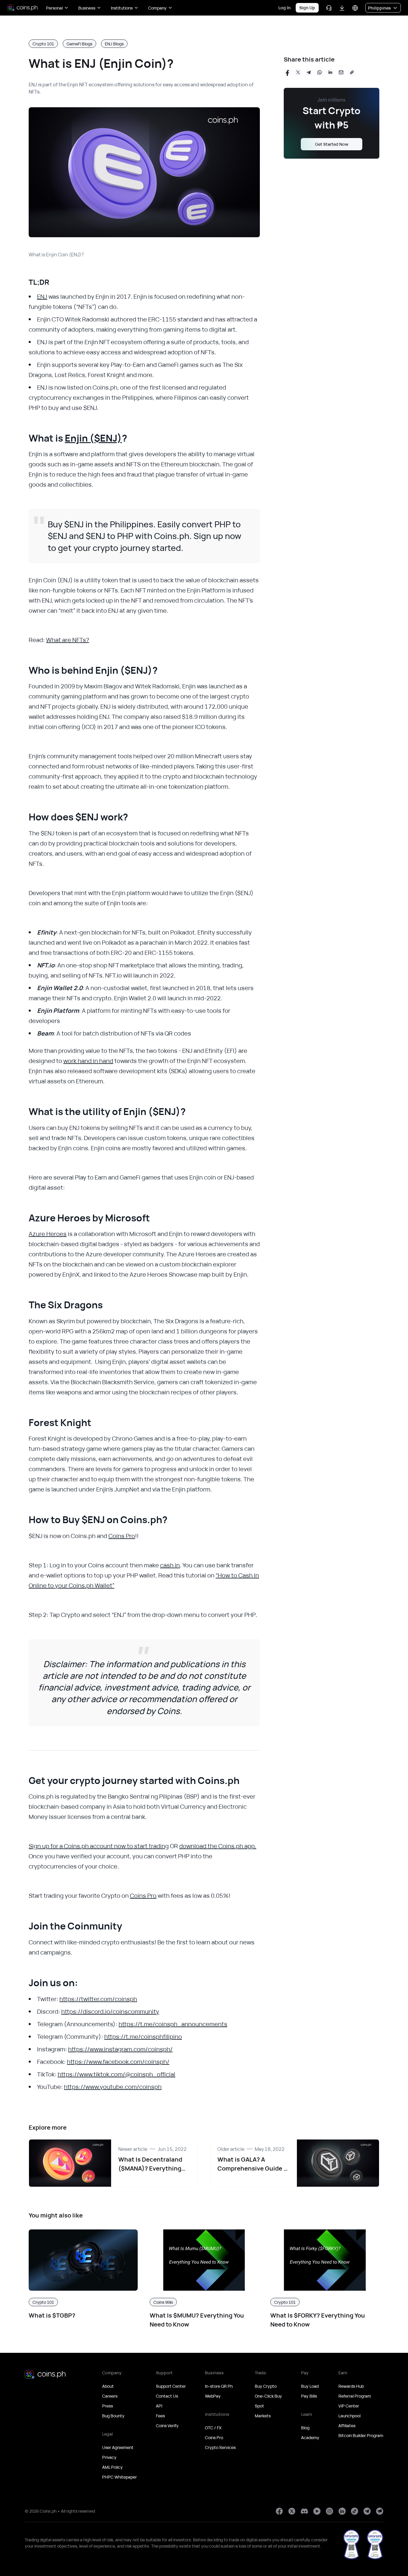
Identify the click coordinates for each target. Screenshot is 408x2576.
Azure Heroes (48, 1234)
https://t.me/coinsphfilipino (143, 2037)
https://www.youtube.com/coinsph (113, 2087)
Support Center (171, 2386)
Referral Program (355, 2396)
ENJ (42, 297)
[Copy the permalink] (352, 72)
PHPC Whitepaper (119, 2477)
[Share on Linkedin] (330, 72)
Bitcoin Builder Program (361, 2435)
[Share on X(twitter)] (298, 72)
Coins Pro (122, 1536)
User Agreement (118, 2447)
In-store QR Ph (219, 2386)
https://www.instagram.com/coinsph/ (120, 2049)
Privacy (109, 2457)
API (159, 2406)
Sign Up (307, 8)
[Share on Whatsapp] (320, 72)
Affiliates (347, 2426)
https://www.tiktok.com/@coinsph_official (116, 2074)
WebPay (213, 2396)
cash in (170, 1565)
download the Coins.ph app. (218, 1846)
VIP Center (349, 2406)
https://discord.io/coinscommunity (110, 2011)
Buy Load (310, 2386)
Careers (110, 2396)
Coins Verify (167, 2426)
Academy (310, 2438)
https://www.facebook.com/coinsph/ (118, 2062)
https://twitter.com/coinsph (98, 1999)
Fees (160, 2416)
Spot (259, 2406)
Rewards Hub (351, 2386)
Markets (263, 2416)
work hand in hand (88, 1061)
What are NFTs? (68, 640)
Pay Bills (309, 2396)
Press (108, 2406)
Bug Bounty (113, 2416)
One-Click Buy (268, 2396)
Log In (284, 8)
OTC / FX (213, 2428)
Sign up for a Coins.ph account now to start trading (99, 1846)
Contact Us (167, 2396)
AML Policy (112, 2467)
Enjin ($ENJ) (93, 438)
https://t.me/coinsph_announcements (173, 2024)
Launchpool (349, 2416)
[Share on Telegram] (309, 72)
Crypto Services (220, 2447)
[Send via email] (341, 72)
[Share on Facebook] (287, 72)
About (108, 2386)
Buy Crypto (266, 2386)
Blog (305, 2428)
